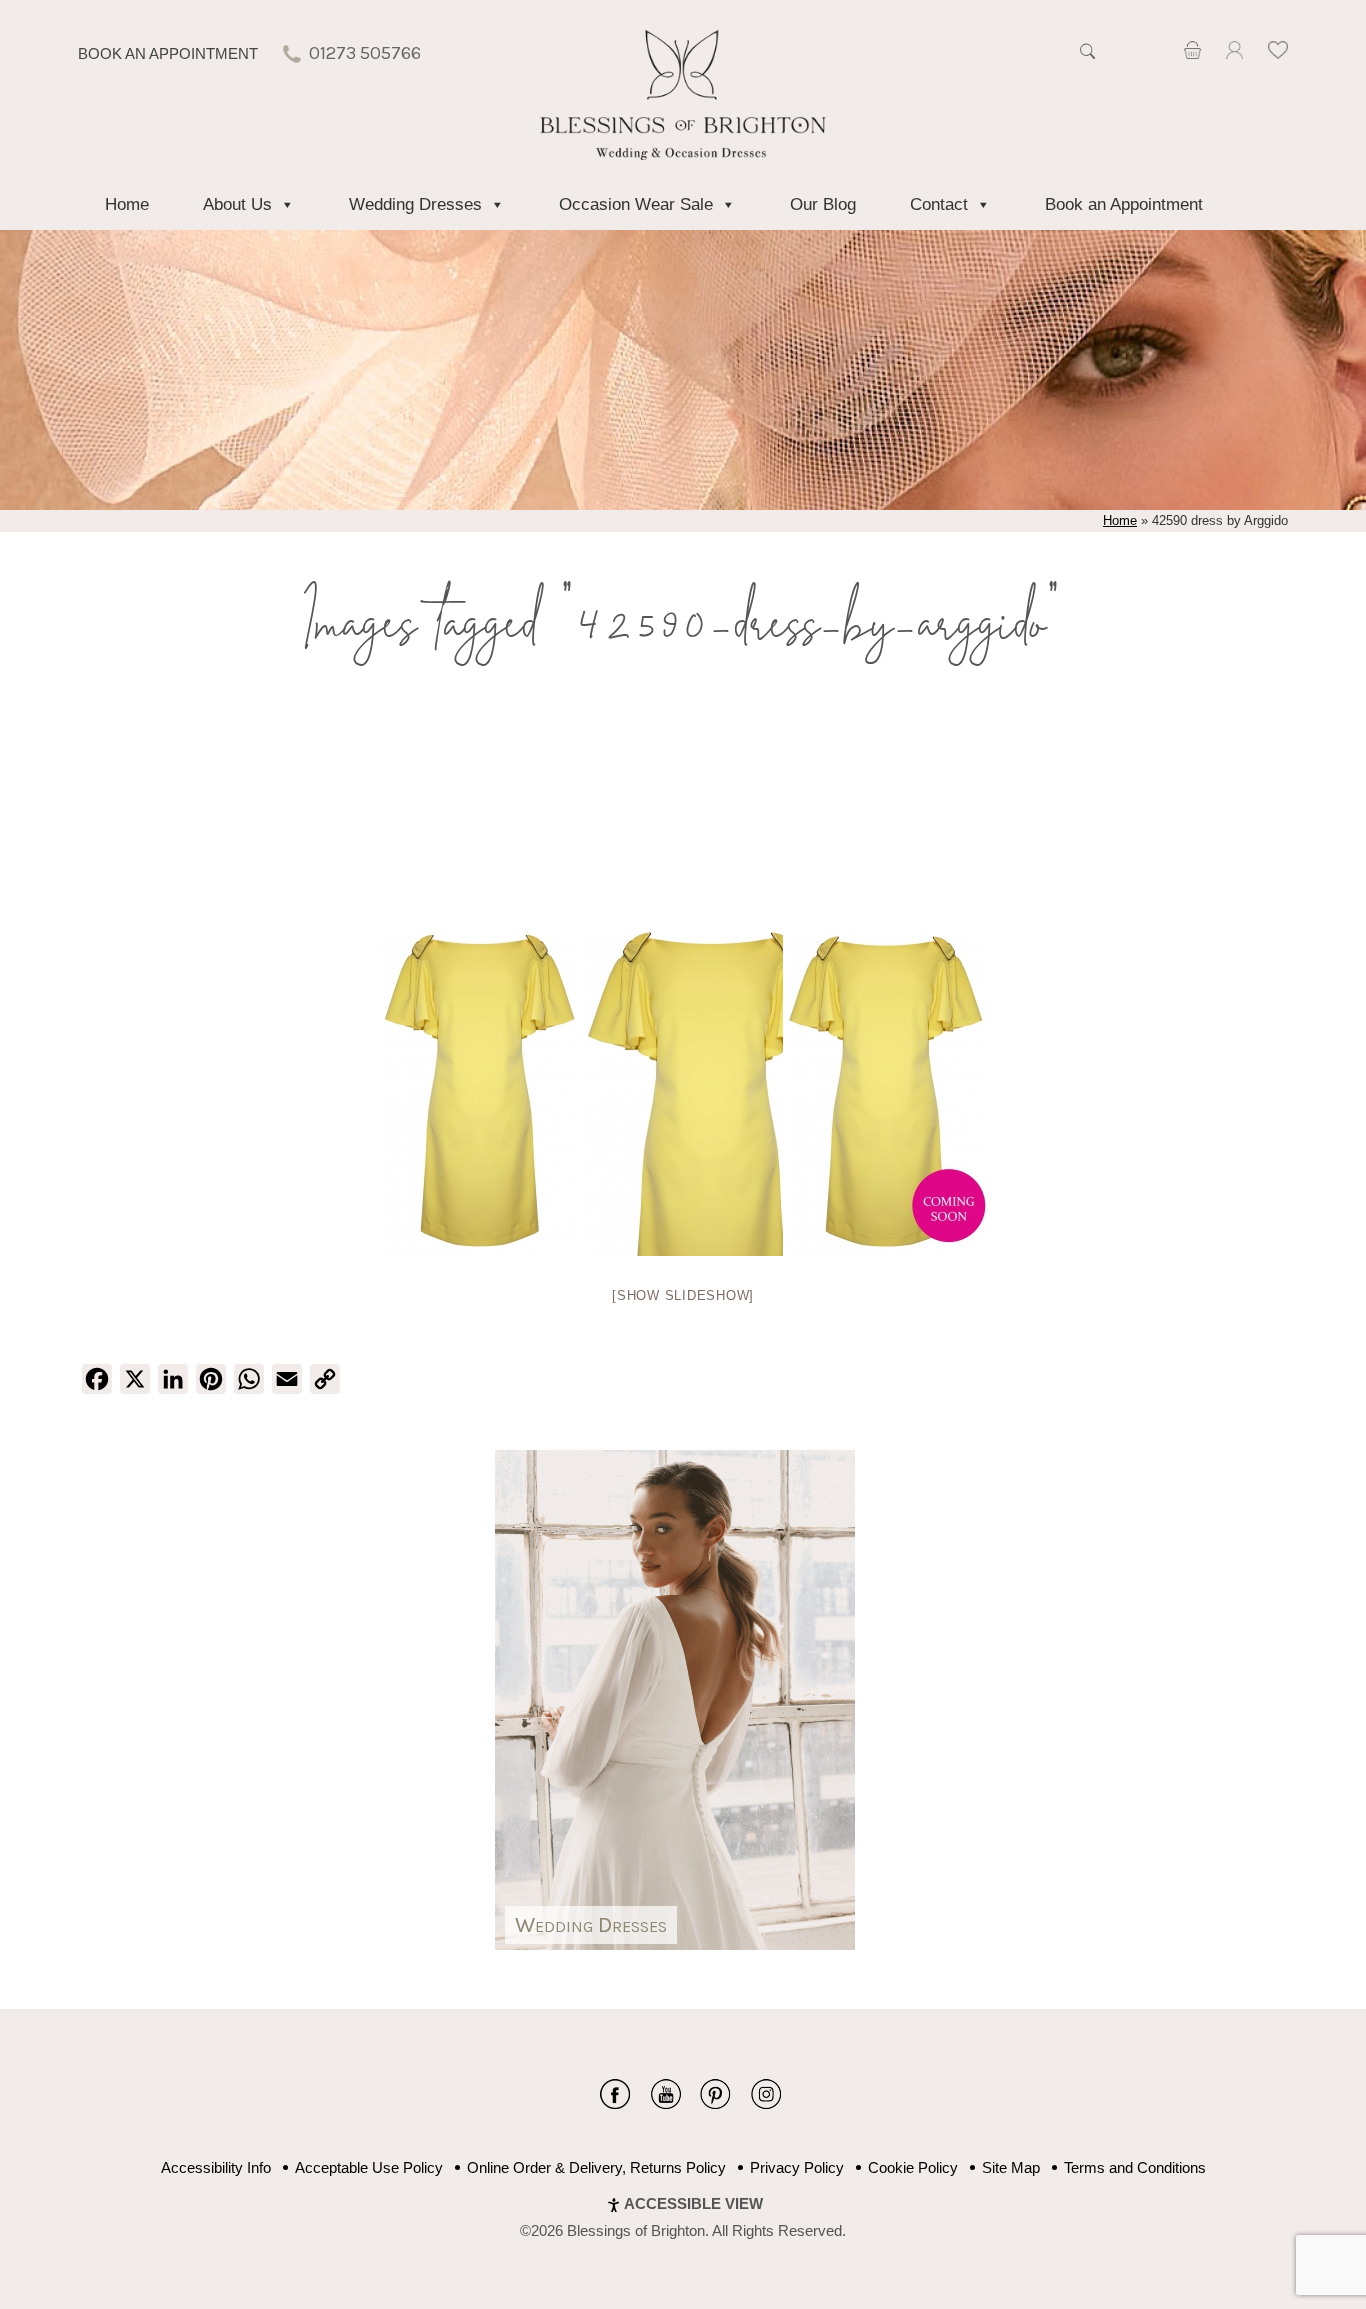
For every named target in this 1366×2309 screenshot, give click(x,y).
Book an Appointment (168, 53)
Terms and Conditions (1135, 2167)
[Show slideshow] (683, 1295)
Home (127, 204)
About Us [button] (237, 204)
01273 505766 (365, 53)
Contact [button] (939, 204)
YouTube (665, 2094)
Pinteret (715, 2094)
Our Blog (823, 204)
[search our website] (1087, 62)
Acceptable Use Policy (369, 2167)
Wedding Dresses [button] (415, 204)
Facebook (615, 2094)
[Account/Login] (1234, 53)
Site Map (1011, 2167)
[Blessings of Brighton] (683, 154)
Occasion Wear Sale (636, 204)
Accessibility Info (216, 2167)
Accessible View (693, 2203)
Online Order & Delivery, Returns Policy (596, 2167)
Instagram (765, 2094)
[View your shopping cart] (1192, 53)
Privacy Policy (797, 2167)
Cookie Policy (913, 2167)
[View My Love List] (1278, 53)
